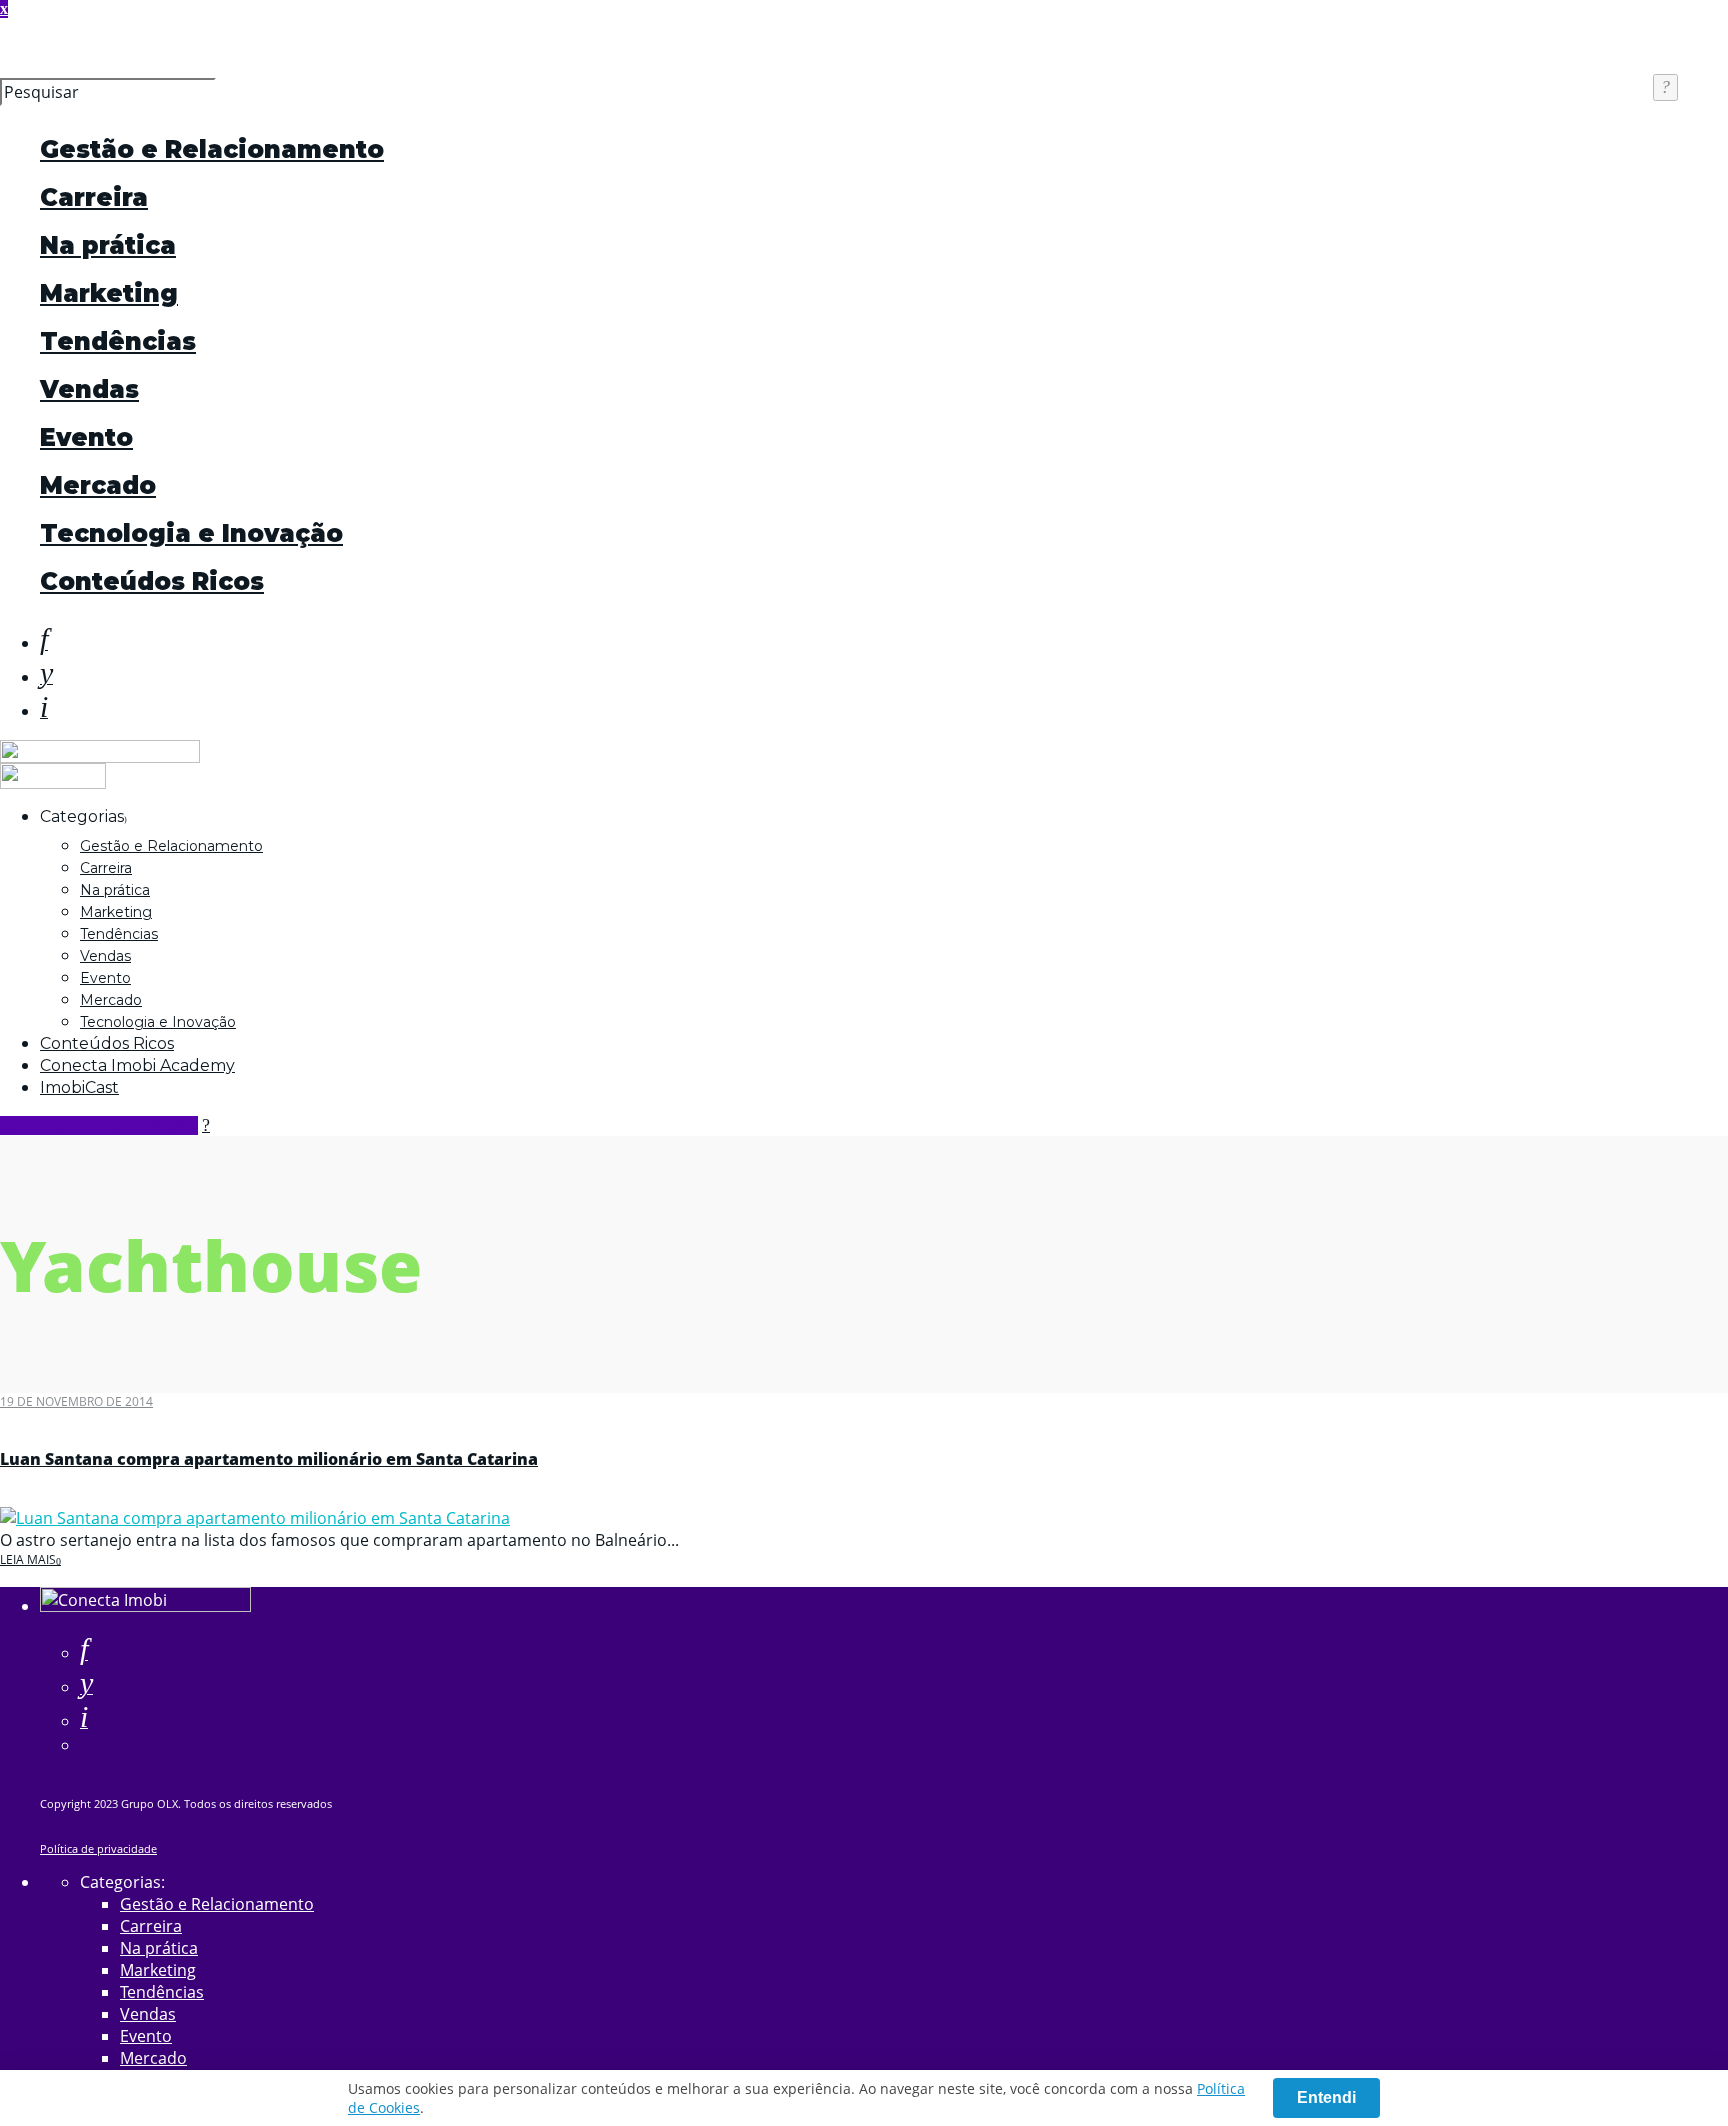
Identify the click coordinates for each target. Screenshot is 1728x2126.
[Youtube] (46, 677)
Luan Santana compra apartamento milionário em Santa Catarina (269, 1459)
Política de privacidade (98, 1848)
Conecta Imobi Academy (137, 1065)
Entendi (1326, 2097)
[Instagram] (44, 711)
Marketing (109, 293)
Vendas (89, 389)
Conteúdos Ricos (152, 581)
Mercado (98, 485)
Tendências (118, 341)
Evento (86, 437)
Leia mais (28, 1559)
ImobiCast (79, 1087)
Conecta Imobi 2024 (99, 1125)
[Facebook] (84, 1653)
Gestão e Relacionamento (212, 149)
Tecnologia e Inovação (191, 533)
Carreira (94, 197)
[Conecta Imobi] (145, 1606)
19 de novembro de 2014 (76, 1401)
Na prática (108, 245)
